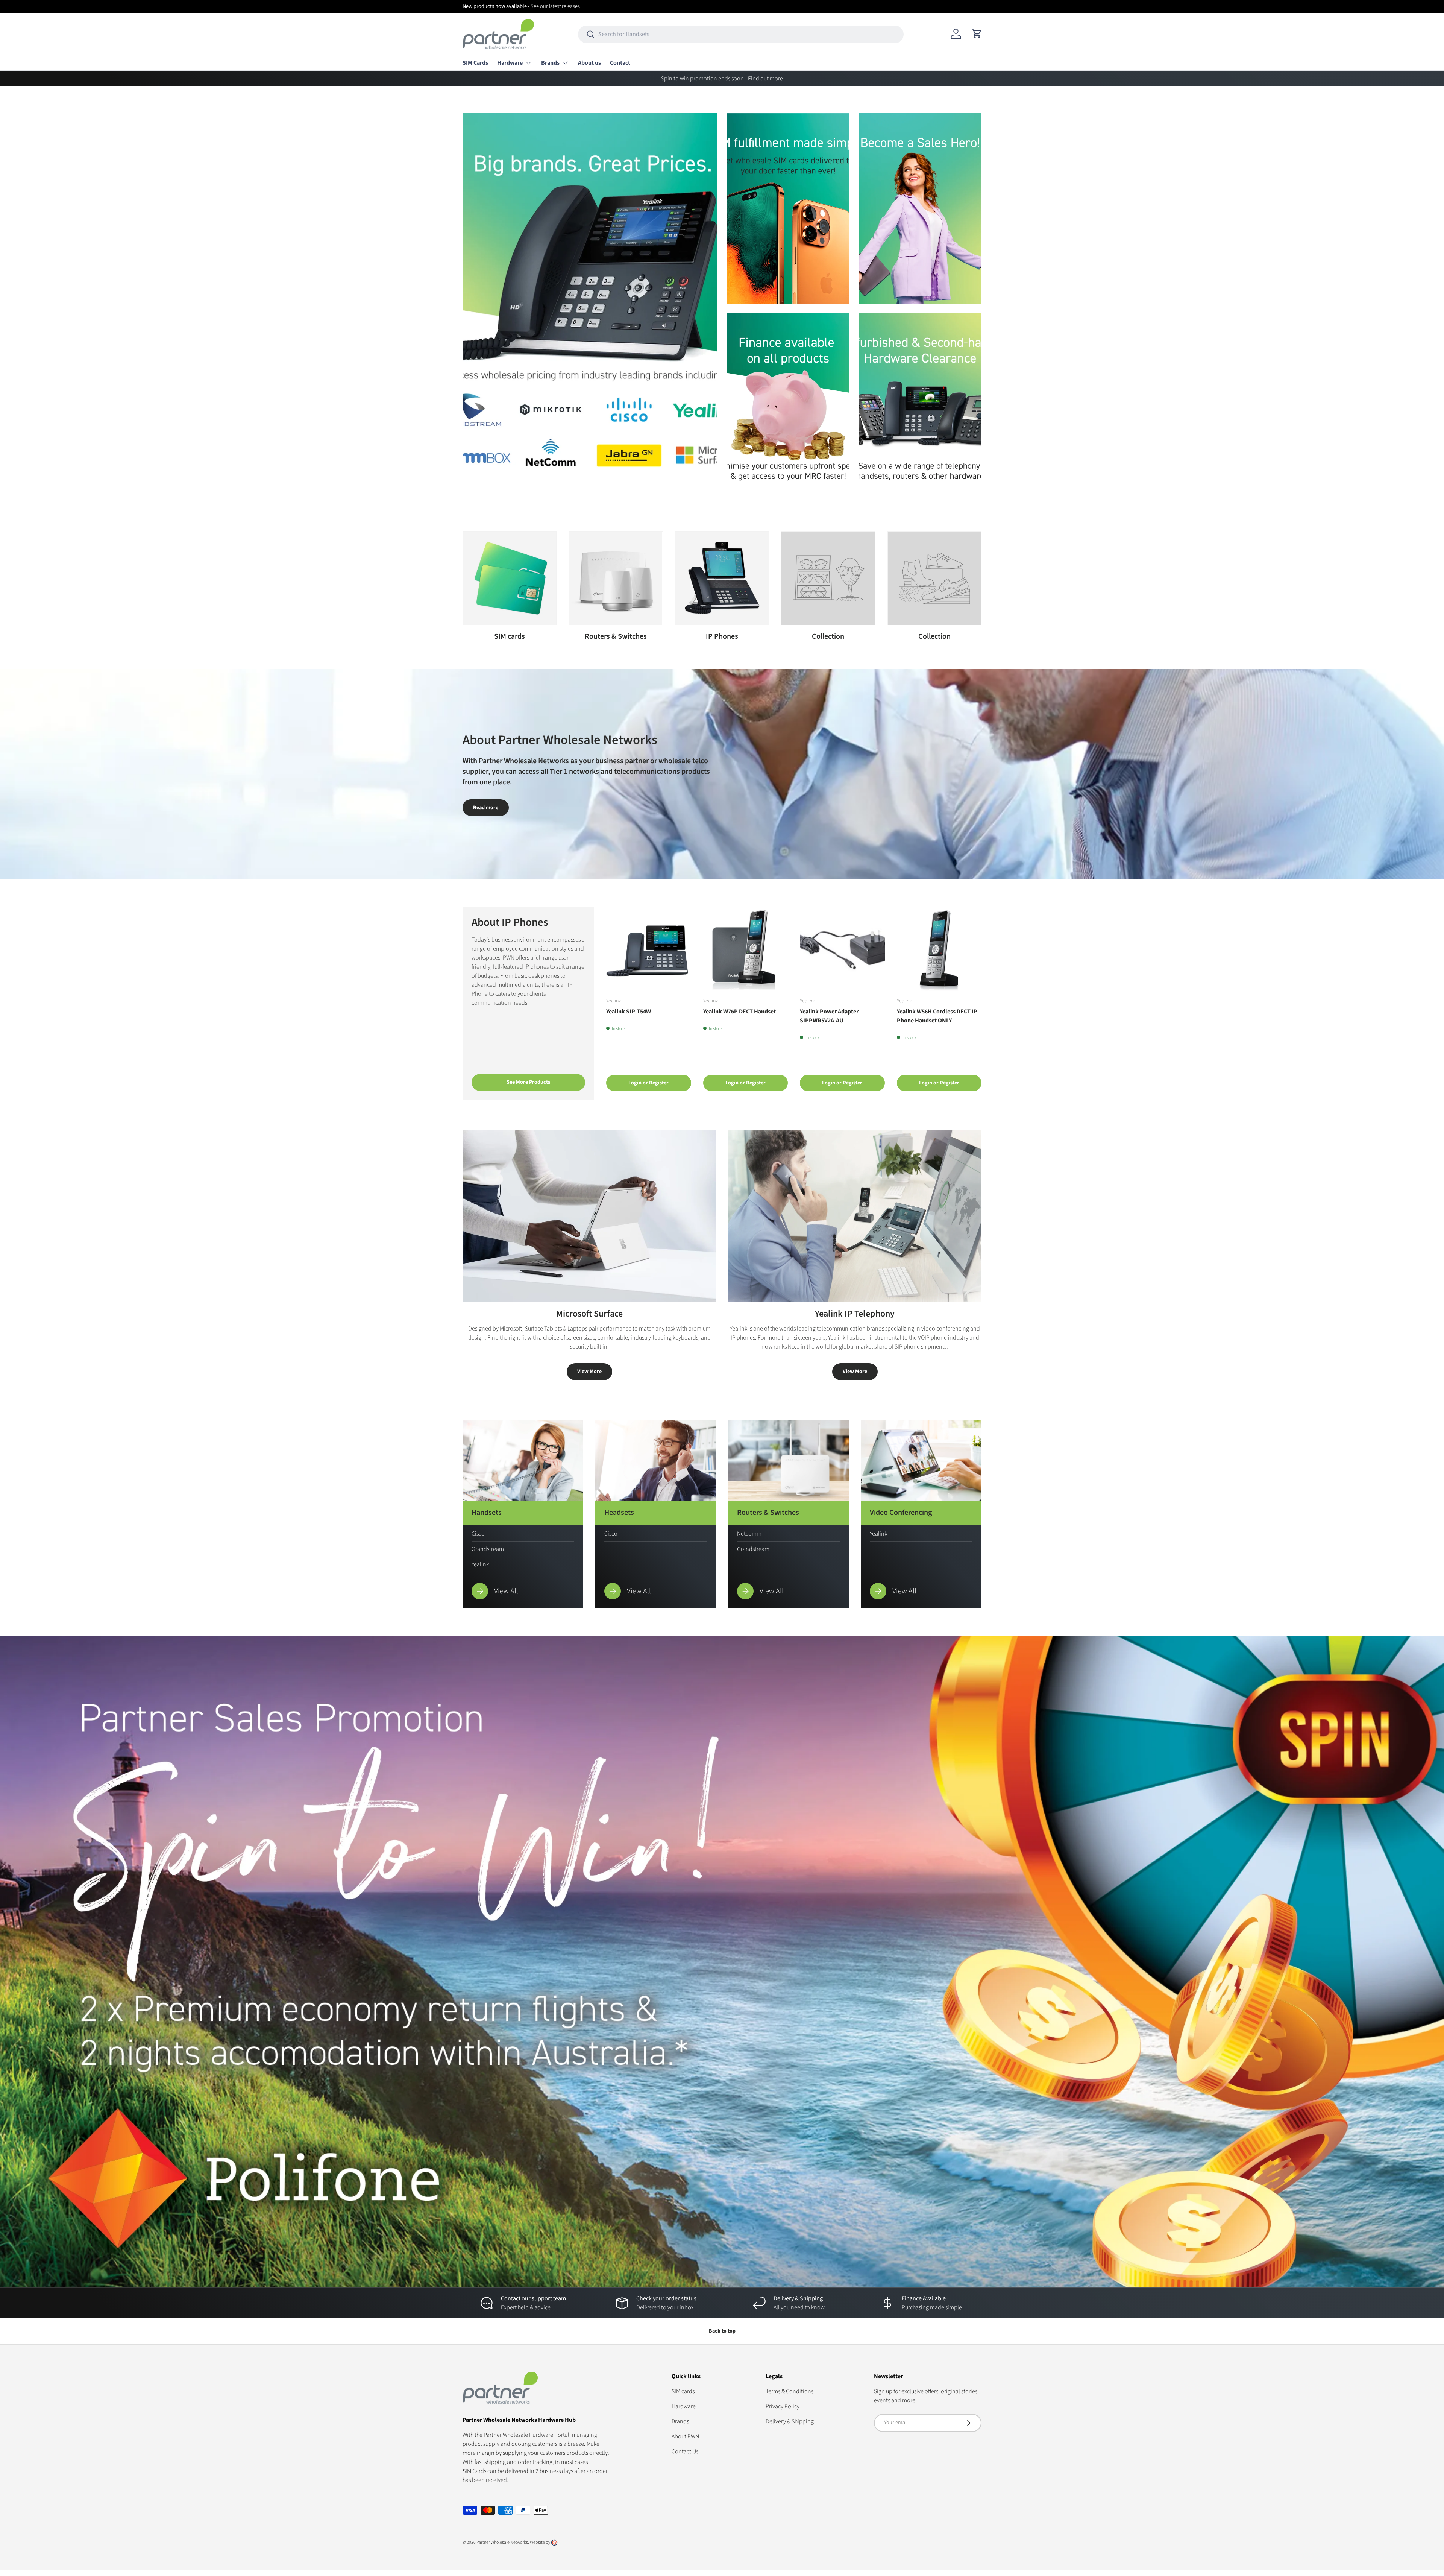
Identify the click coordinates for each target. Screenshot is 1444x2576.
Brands (550, 63)
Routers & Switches (616, 636)
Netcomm (749, 1534)
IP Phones (722, 636)
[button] (977, 34)
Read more (486, 808)
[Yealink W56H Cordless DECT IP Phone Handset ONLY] (939, 949)
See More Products (528, 1082)
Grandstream (488, 1549)
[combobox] (741, 34)
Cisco (478, 1534)
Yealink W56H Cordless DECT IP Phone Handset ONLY (937, 1016)
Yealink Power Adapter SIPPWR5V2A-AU (829, 1016)
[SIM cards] (510, 578)
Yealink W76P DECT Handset (739, 1012)
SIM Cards (475, 63)
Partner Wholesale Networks (502, 2542)
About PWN (685, 2436)
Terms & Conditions (789, 2391)
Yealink (480, 1564)
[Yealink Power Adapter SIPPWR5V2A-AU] (842, 949)
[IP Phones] (722, 578)
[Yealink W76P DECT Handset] (746, 949)
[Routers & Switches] (616, 578)
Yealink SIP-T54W (629, 1012)
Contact (620, 63)
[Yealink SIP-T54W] (649, 949)
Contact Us (685, 2451)
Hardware (510, 63)
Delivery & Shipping (790, 2421)
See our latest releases (555, 6)
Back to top (722, 2331)
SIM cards (510, 636)
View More (589, 1372)
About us (589, 63)
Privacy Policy (783, 2406)
